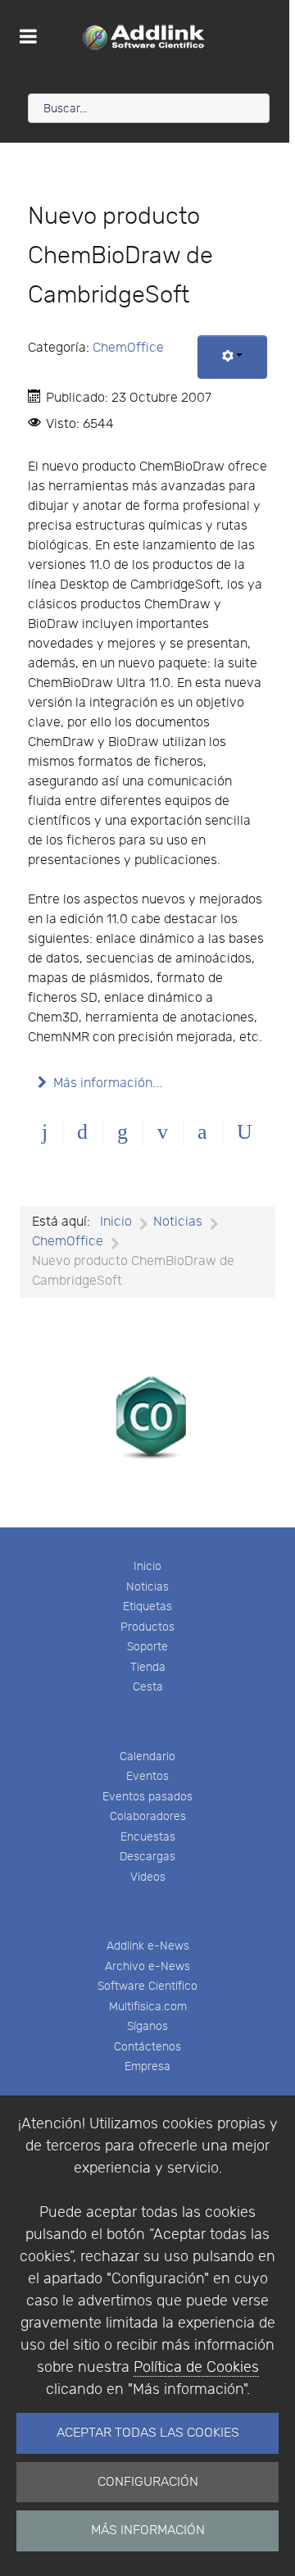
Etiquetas (147, 1607)
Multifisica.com (148, 2007)
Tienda (148, 1667)
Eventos (147, 1776)
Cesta (148, 1687)
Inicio (147, 1566)
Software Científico (147, 1986)
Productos (147, 1627)
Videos (148, 1877)
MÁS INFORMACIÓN (148, 2530)
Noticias (147, 1587)
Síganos (147, 2026)
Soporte (147, 1647)
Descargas (147, 1857)
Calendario (147, 1757)
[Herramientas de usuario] (232, 357)
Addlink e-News (148, 1946)
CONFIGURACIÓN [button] (148, 2482)
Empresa (147, 2066)
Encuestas (148, 1837)
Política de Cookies (196, 2367)
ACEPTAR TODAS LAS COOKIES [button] (148, 2433)
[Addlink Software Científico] (145, 37)
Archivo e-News (147, 1966)
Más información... (108, 1083)
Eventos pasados (147, 1797)
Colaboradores (148, 1816)
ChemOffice (128, 348)
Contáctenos (147, 2047)
